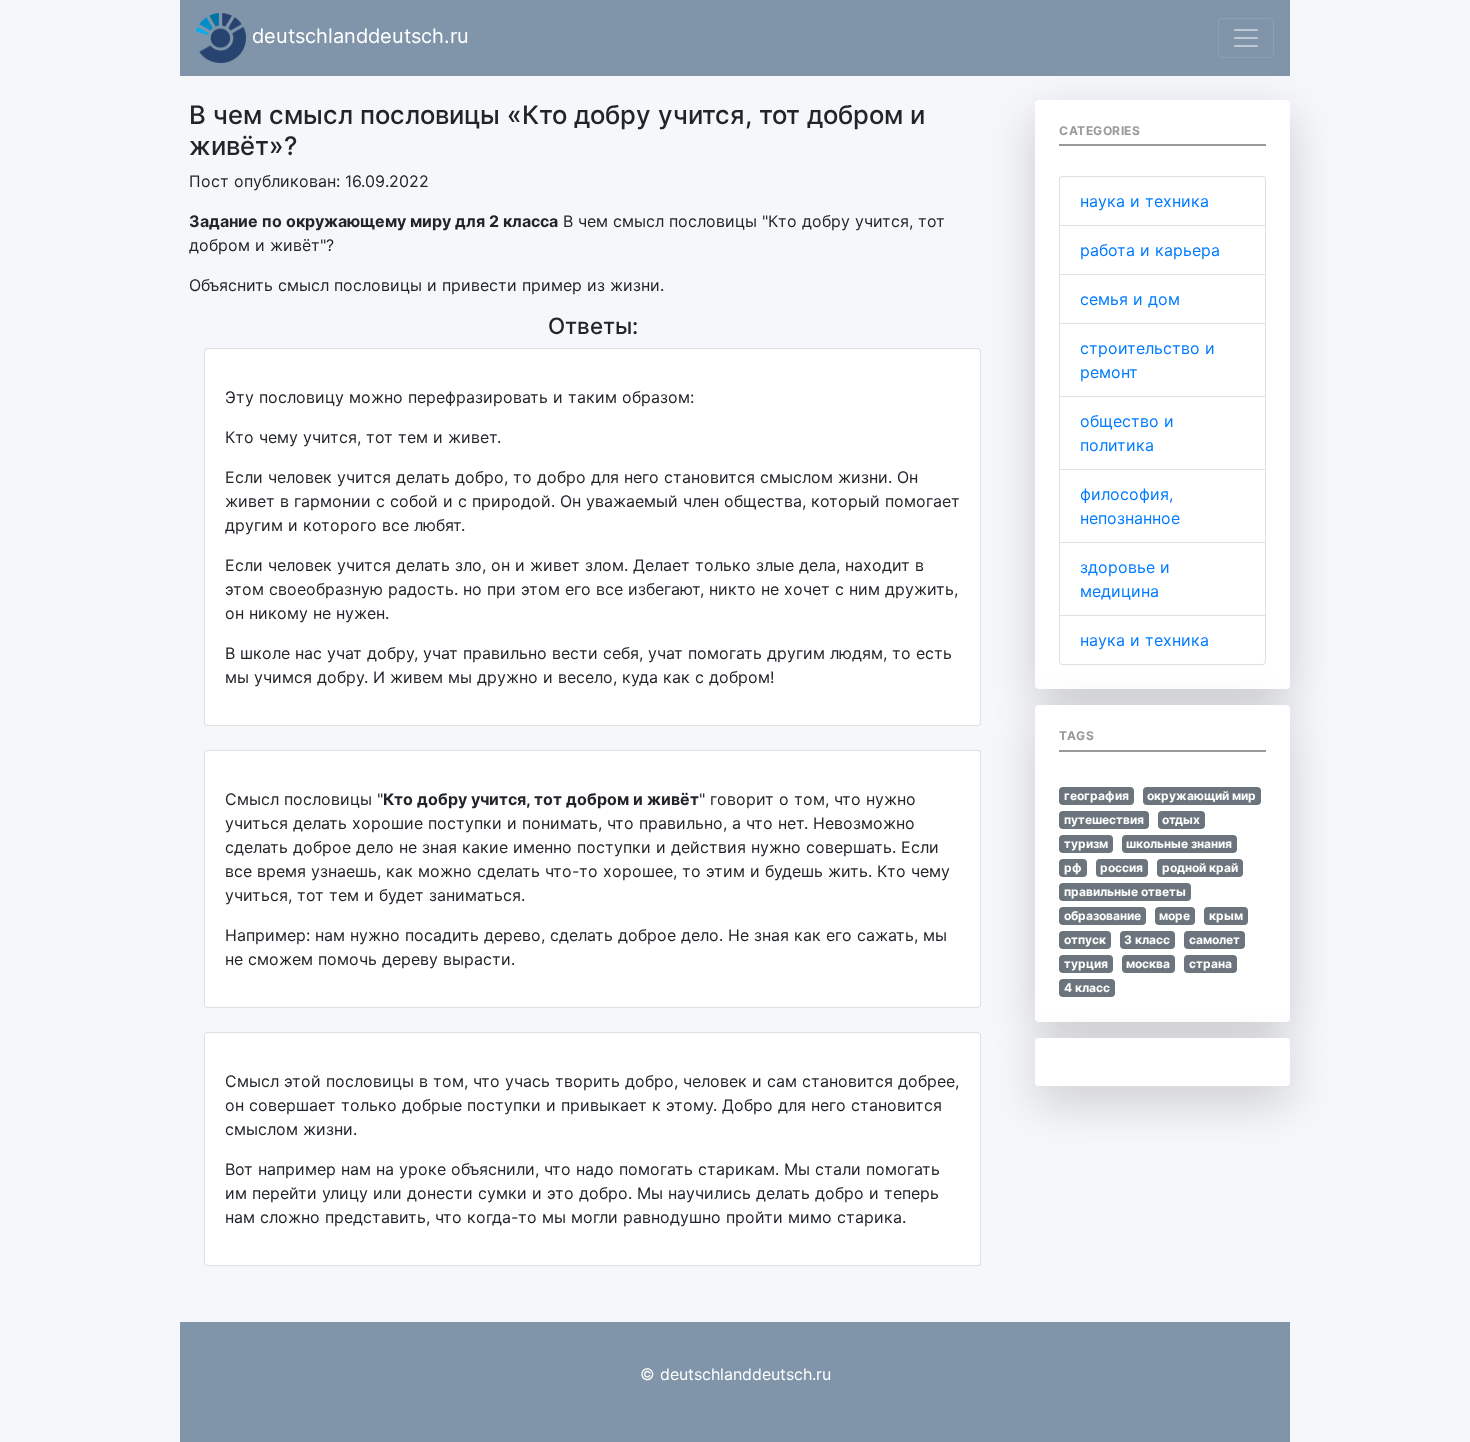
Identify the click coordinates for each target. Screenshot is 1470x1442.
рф (1073, 867)
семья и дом (1130, 299)
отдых (1181, 819)
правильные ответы (1125, 891)
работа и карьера (1150, 250)
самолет (1214, 939)
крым (1226, 915)
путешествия (1104, 819)
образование (1102, 915)
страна (1210, 963)
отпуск (1085, 939)
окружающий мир (1201, 795)
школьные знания (1179, 843)
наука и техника (1144, 201)
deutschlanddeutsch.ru (357, 36)
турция (1086, 963)
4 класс (1087, 987)
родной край (1200, 867)
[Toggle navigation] (1246, 38)
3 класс (1147, 939)
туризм (1086, 843)
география (1096, 795)
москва (1148, 963)
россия (1121, 867)
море (1174, 915)
